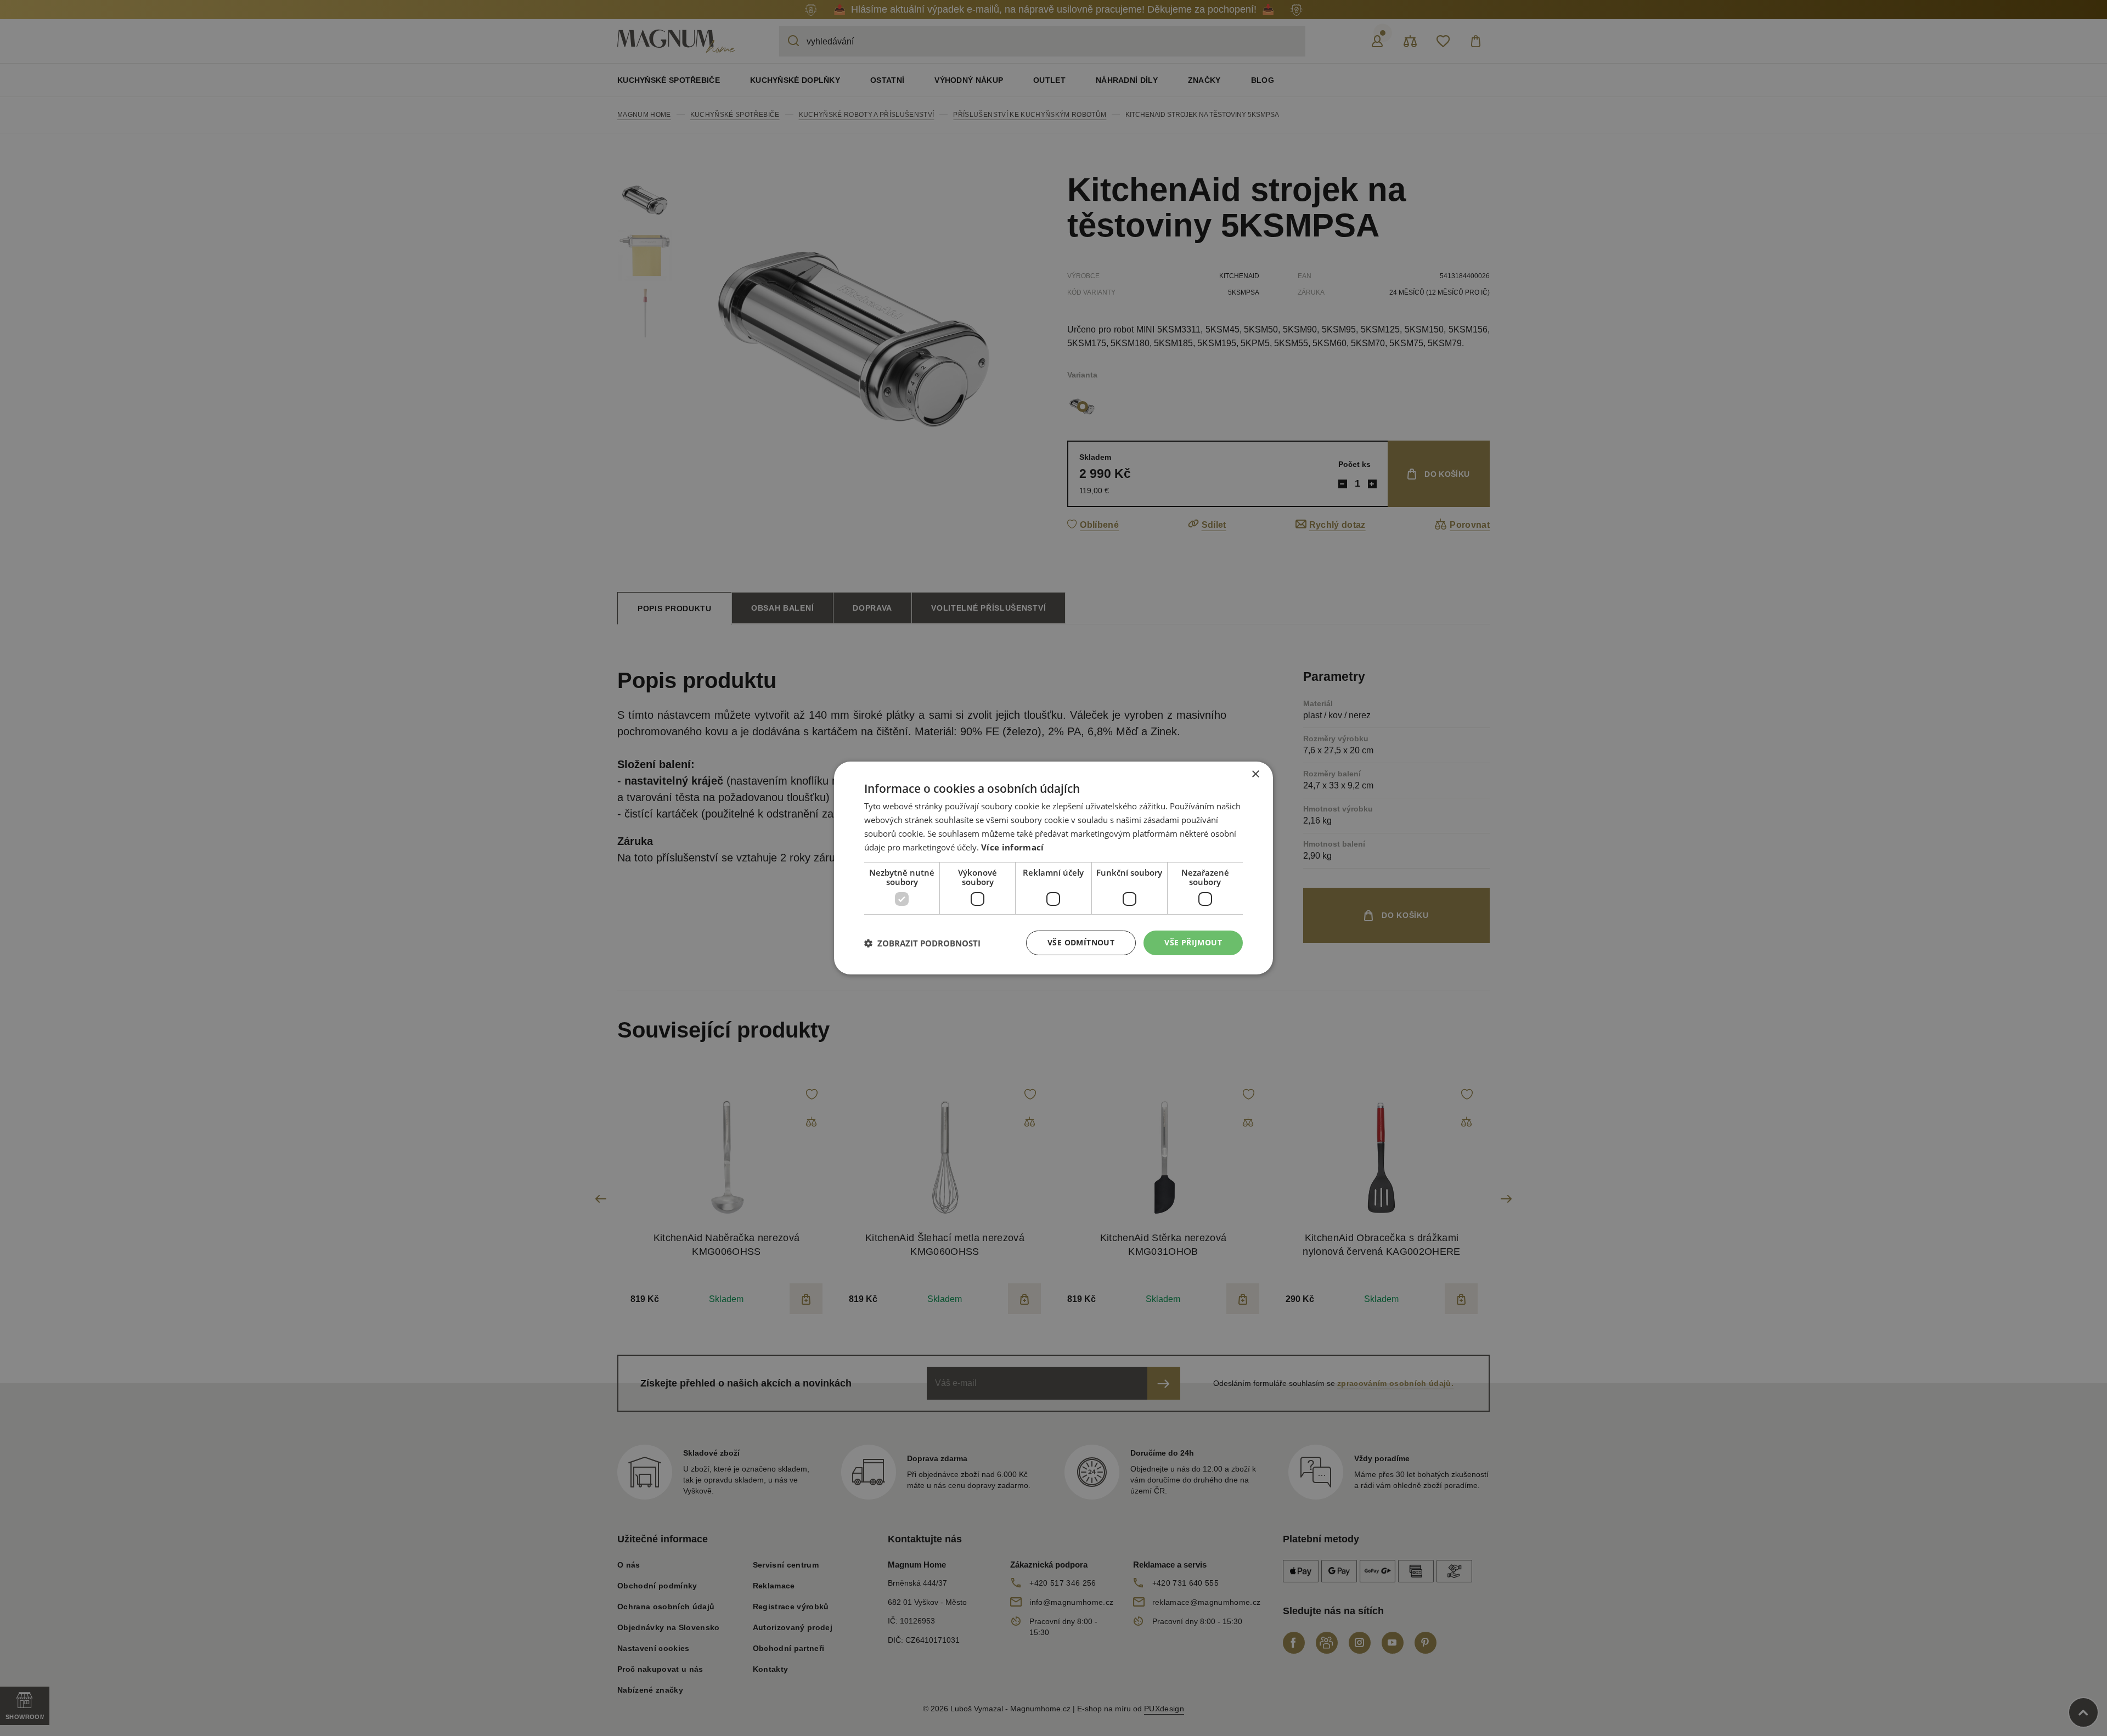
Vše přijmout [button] (1193, 942)
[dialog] (1053, 868)
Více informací (1013, 847)
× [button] (1255, 774)
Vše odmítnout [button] (1081, 942)
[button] (922, 943)
